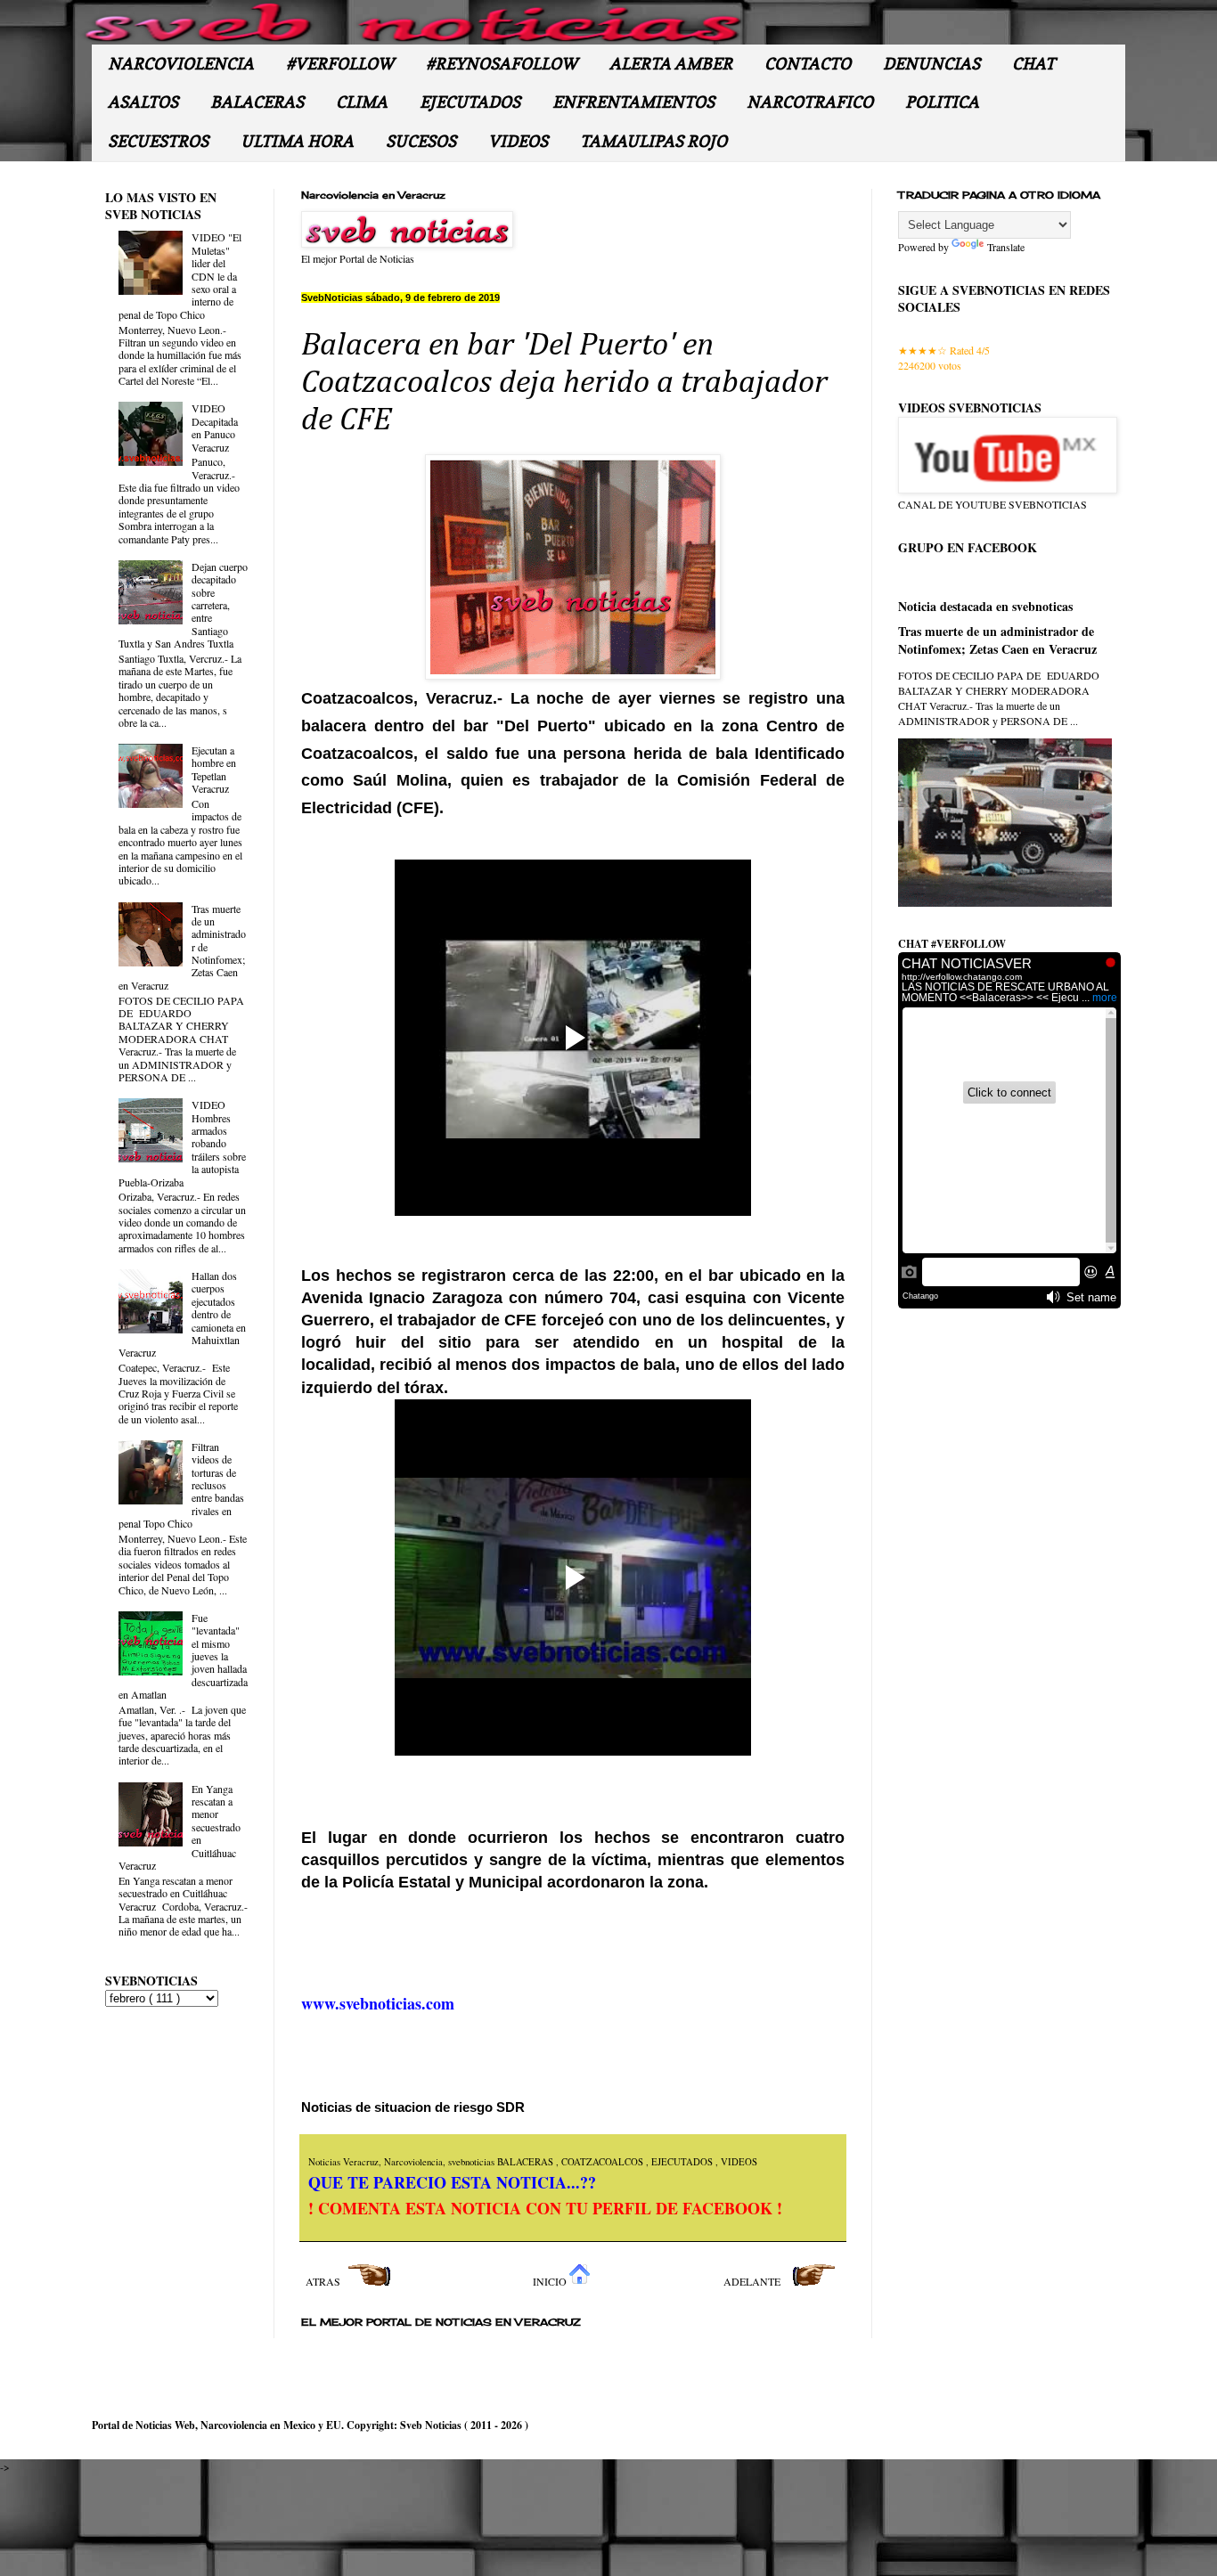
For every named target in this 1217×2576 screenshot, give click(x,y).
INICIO (551, 2281)
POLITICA (942, 102)
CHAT (1033, 64)
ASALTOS (143, 102)
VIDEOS (518, 141)
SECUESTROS (158, 141)
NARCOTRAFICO (810, 102)
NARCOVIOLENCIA (181, 64)
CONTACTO (808, 64)
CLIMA (362, 102)
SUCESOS (421, 141)
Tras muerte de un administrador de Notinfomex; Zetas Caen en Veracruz (997, 640)
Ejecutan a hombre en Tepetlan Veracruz (214, 769)
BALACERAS (257, 102)
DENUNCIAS (931, 64)
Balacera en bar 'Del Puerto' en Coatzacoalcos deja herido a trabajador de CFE (564, 383)
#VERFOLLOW (340, 64)
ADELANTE (753, 2281)
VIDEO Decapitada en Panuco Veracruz (215, 427)
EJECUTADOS (470, 102)
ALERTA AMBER (671, 64)
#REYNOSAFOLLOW (502, 64)
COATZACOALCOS (604, 2162)
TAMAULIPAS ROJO (653, 141)
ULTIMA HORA (297, 141)
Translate (1006, 247)
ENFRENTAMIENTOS (633, 102)
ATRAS (324, 2281)
